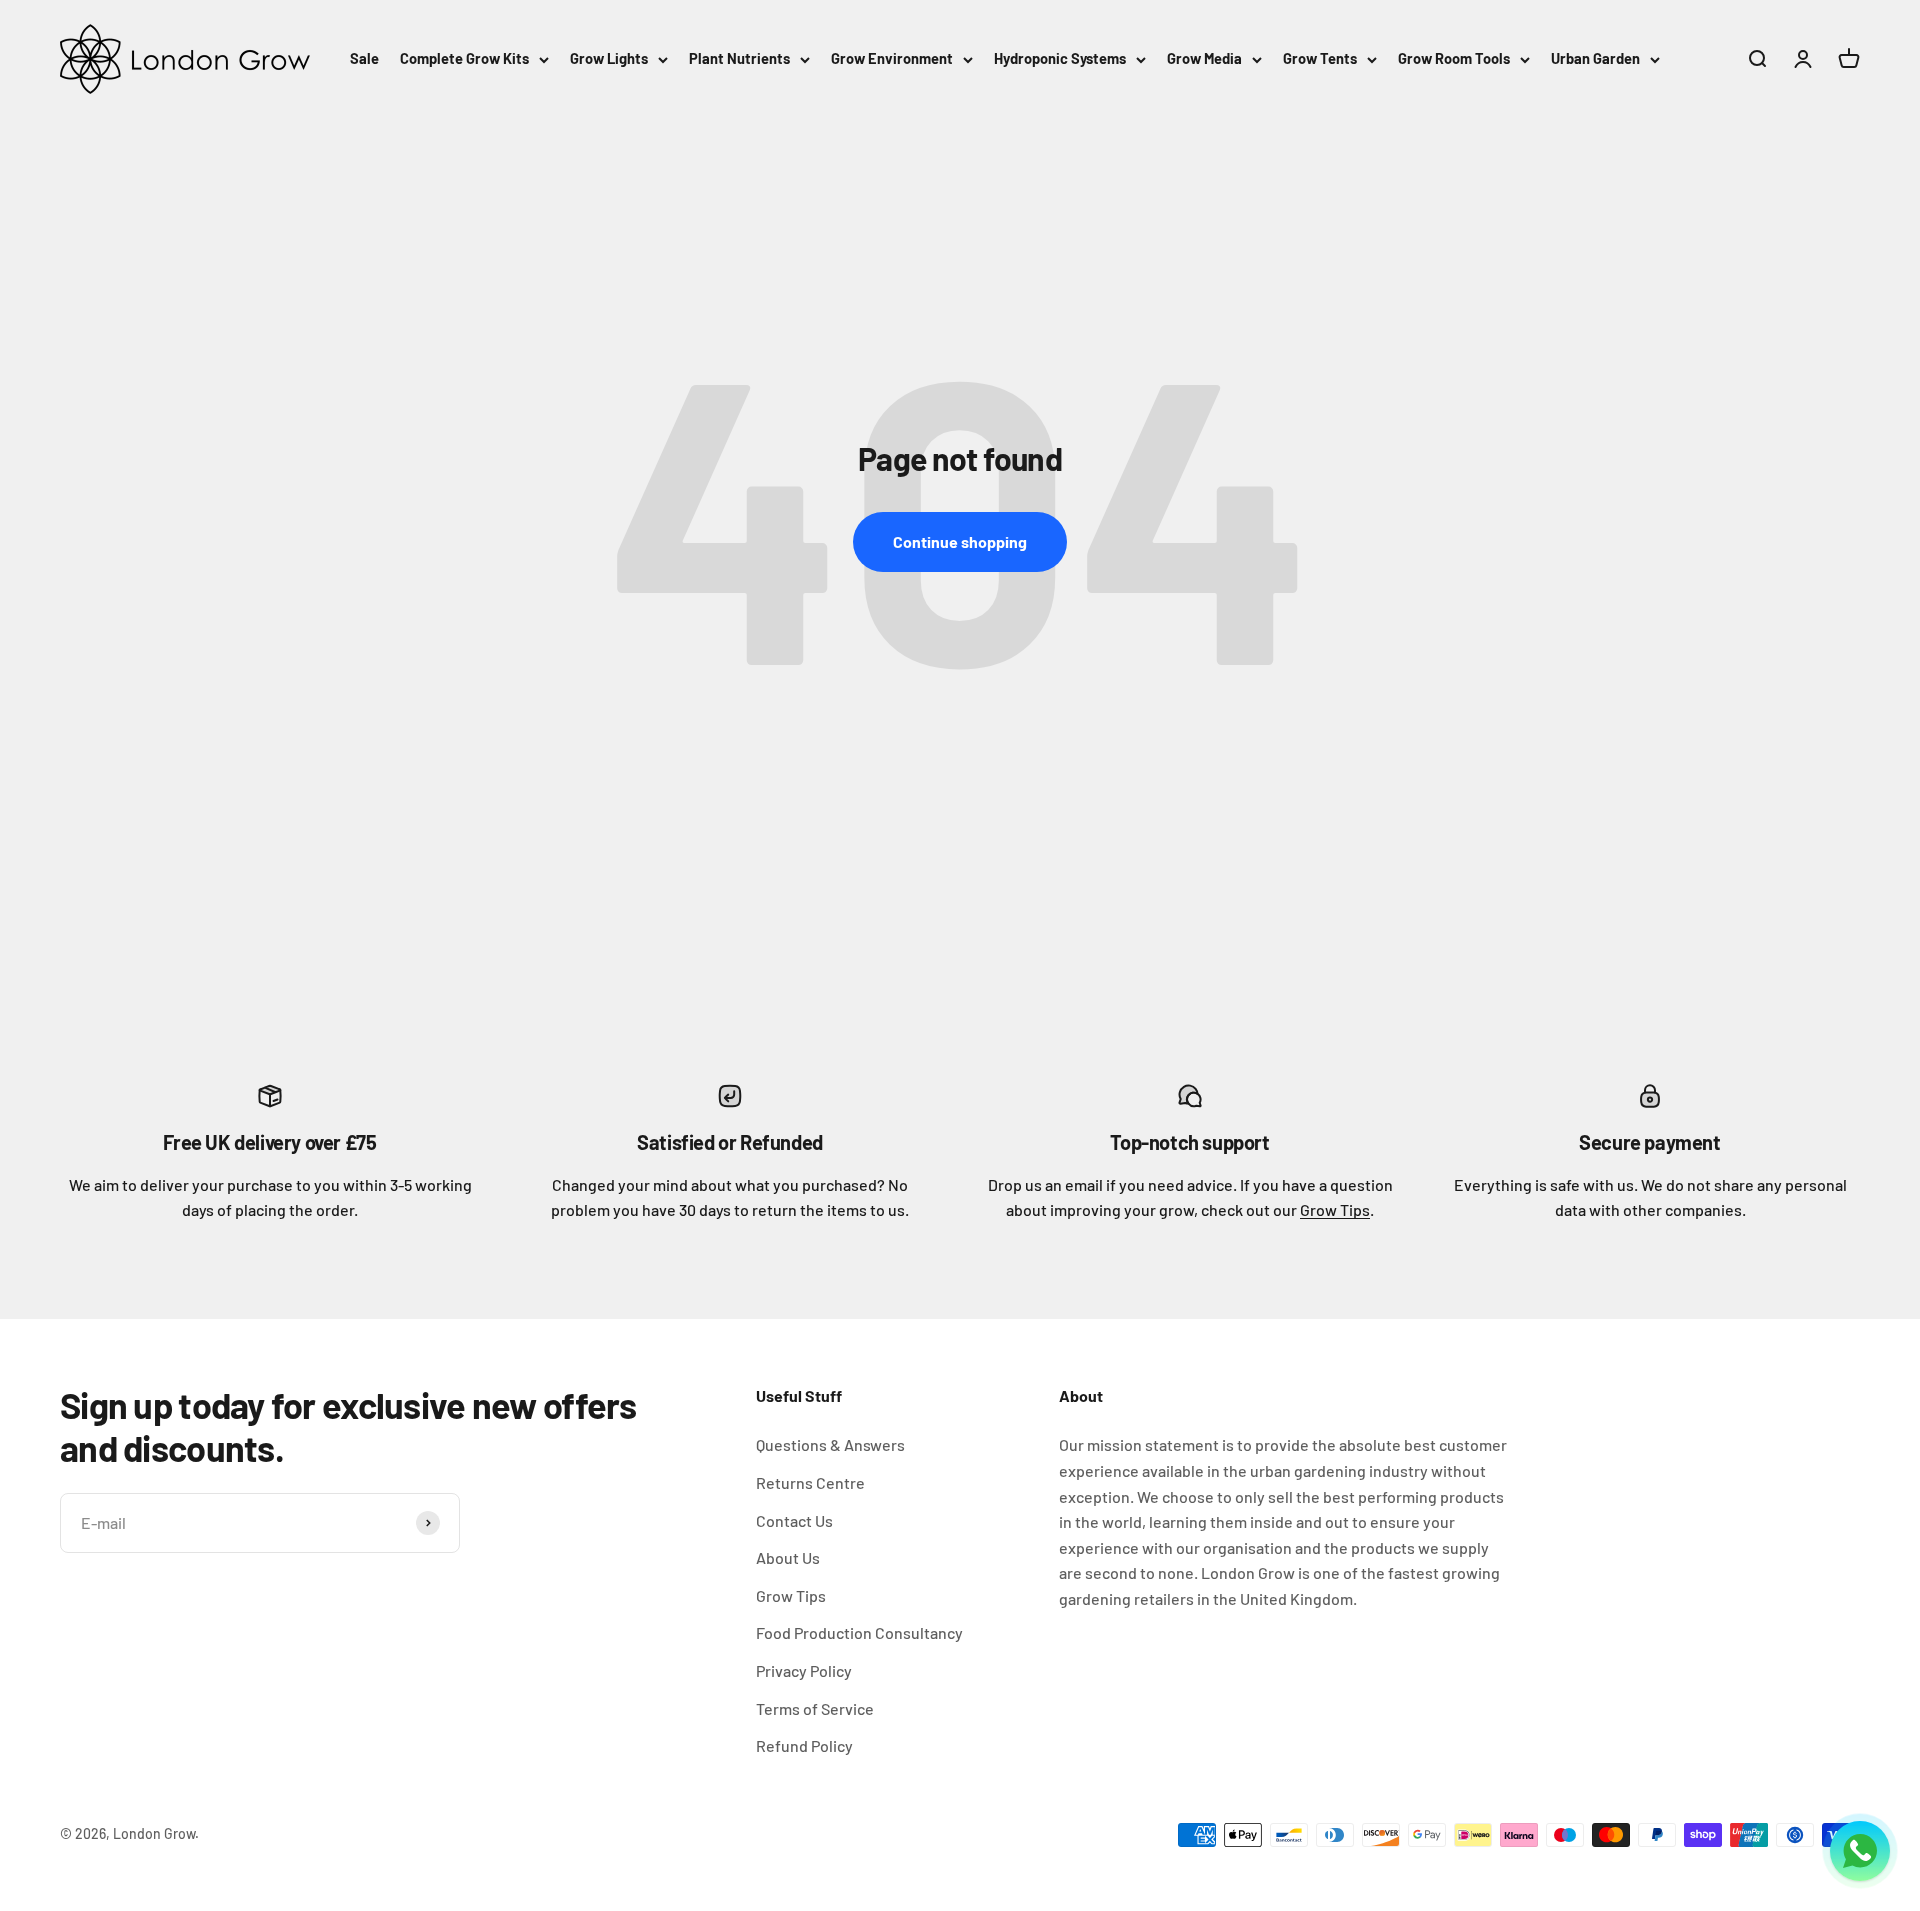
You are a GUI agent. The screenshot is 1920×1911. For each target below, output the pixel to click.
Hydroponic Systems (1060, 58)
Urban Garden (1595, 58)
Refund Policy (804, 1745)
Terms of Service (815, 1708)
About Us (788, 1557)
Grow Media (1204, 58)
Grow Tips (1335, 1209)
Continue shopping (960, 541)
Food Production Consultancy (859, 1632)
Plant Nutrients (739, 58)
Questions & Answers (830, 1444)
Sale (364, 58)
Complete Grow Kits (464, 58)
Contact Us (794, 1520)
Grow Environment (892, 58)
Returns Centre (810, 1482)
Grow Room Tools (1454, 58)
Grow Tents (1320, 58)
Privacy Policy (804, 1670)
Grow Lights (609, 58)
